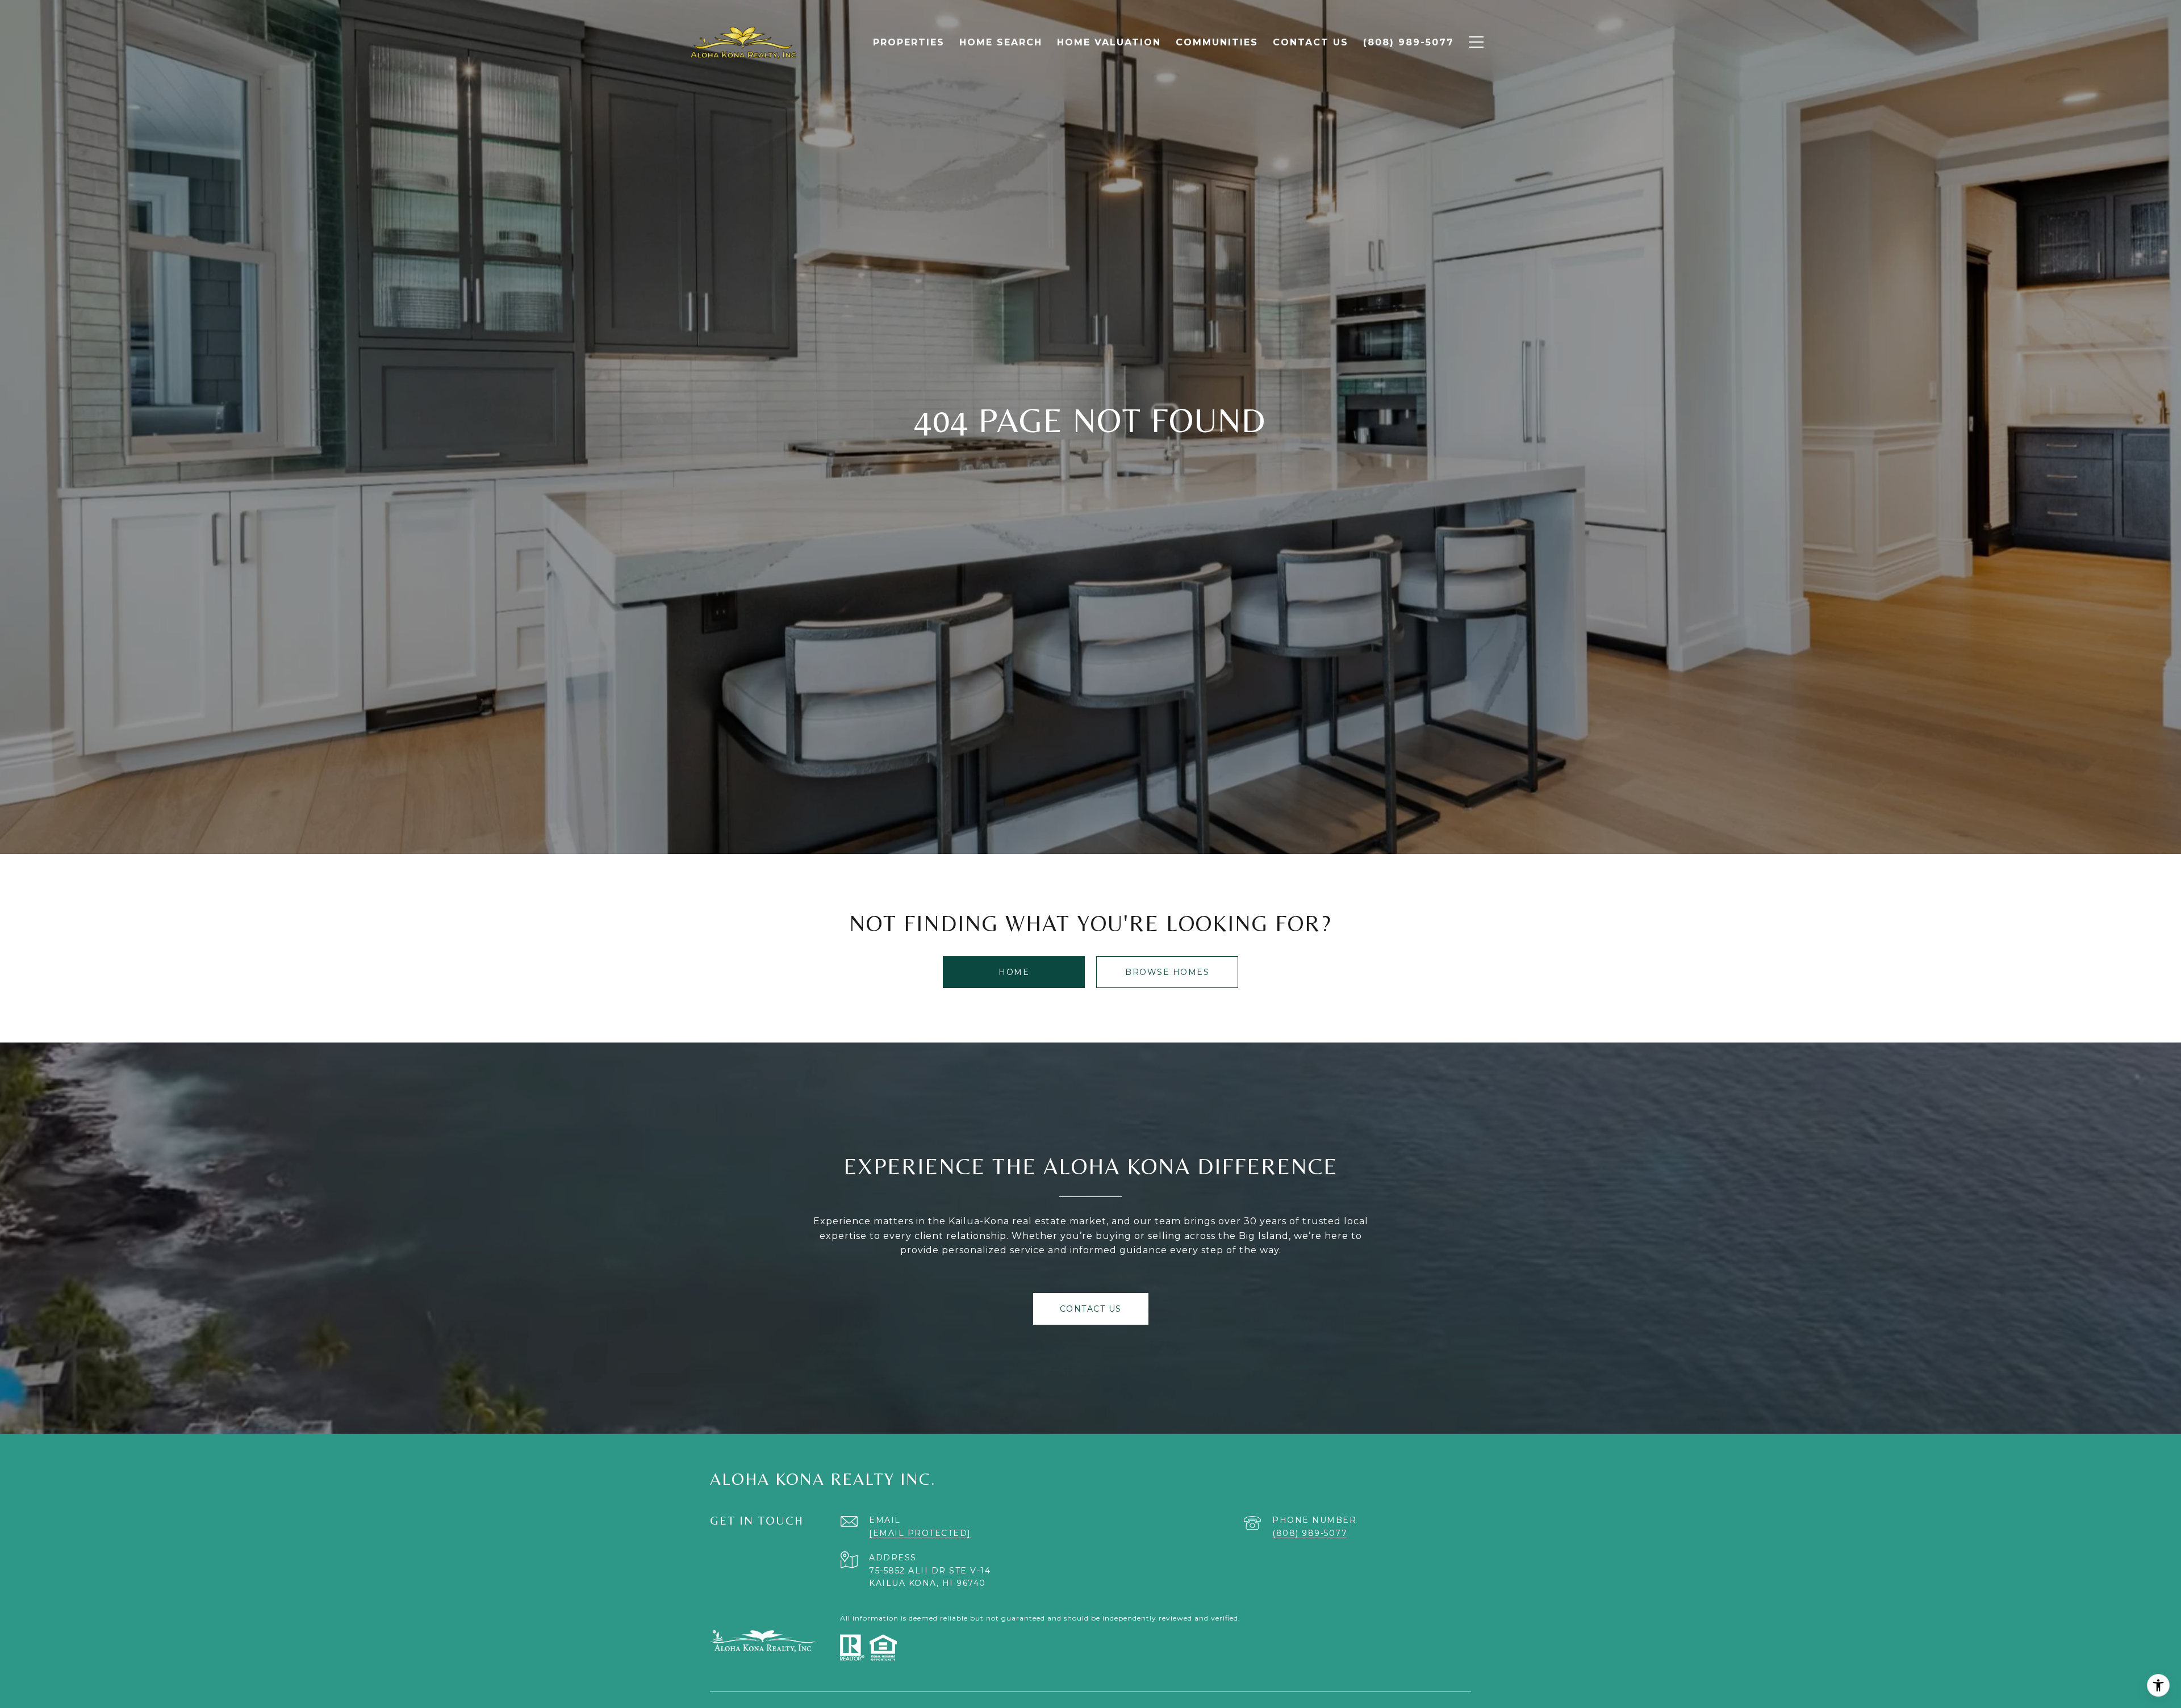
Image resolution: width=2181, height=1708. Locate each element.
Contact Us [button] (1091, 1309)
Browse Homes (1167, 972)
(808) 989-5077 (1310, 1533)
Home (1014, 972)
